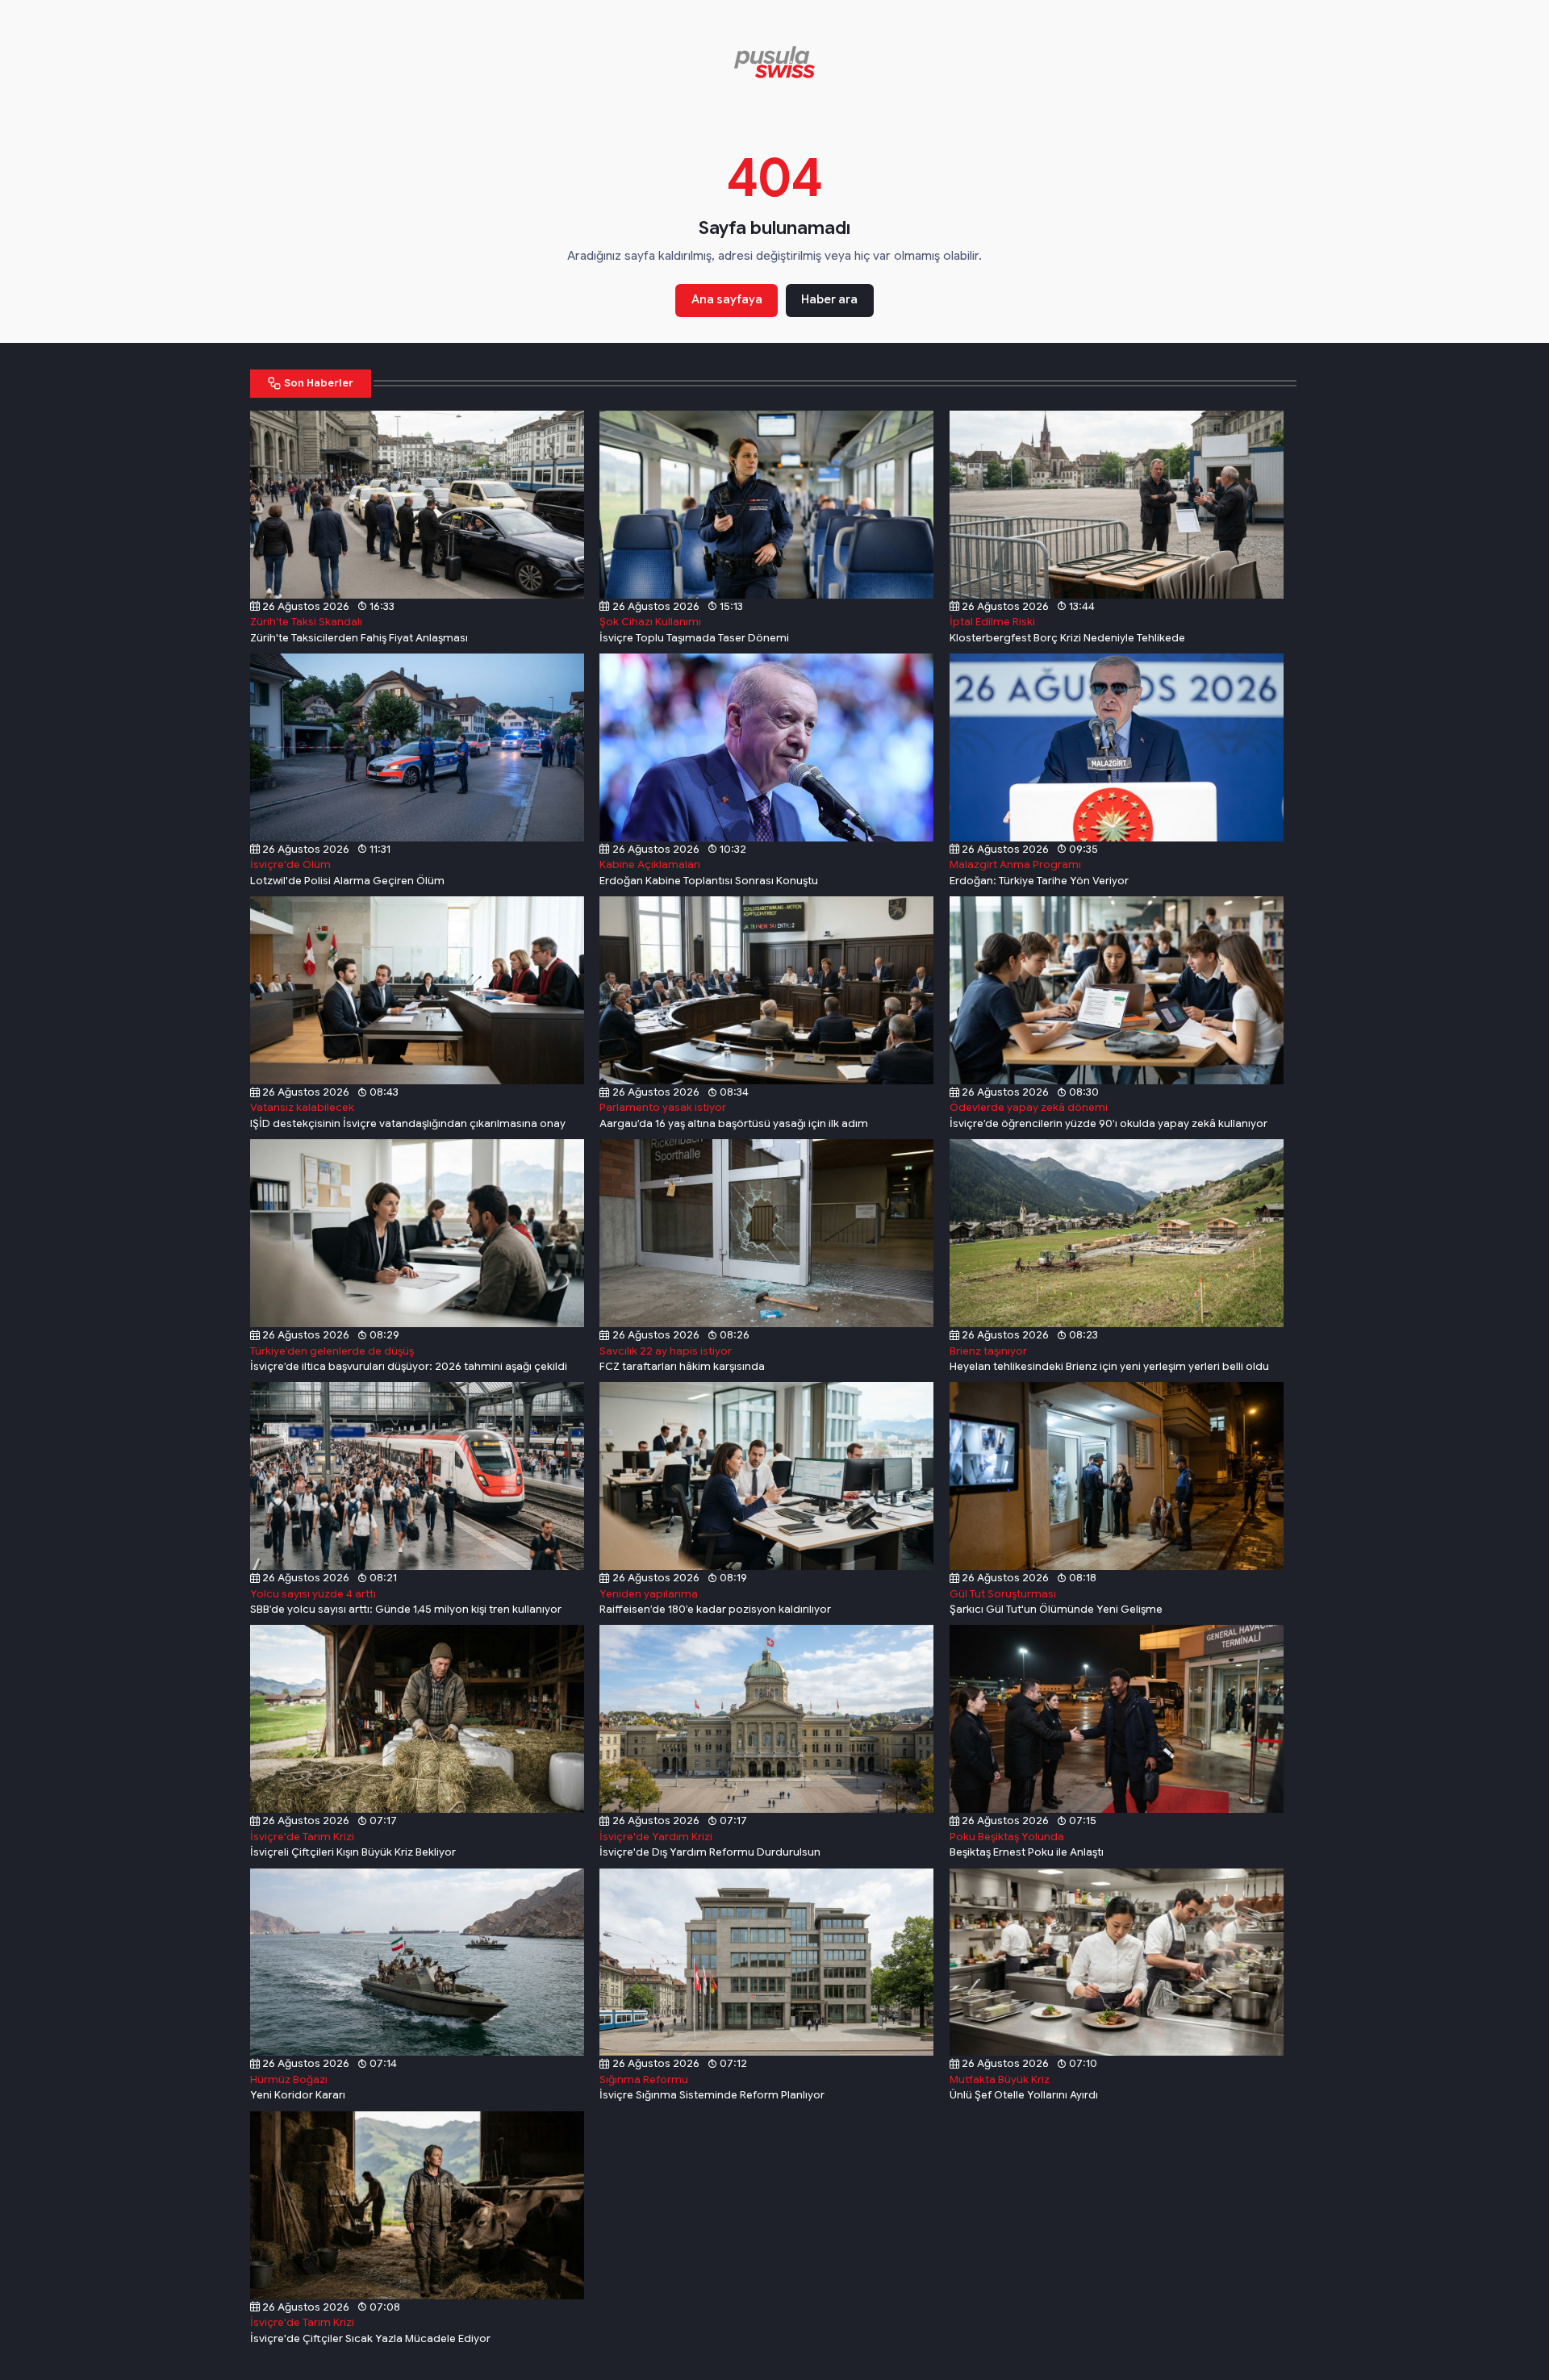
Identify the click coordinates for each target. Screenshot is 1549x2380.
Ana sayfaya (727, 299)
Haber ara (829, 299)
